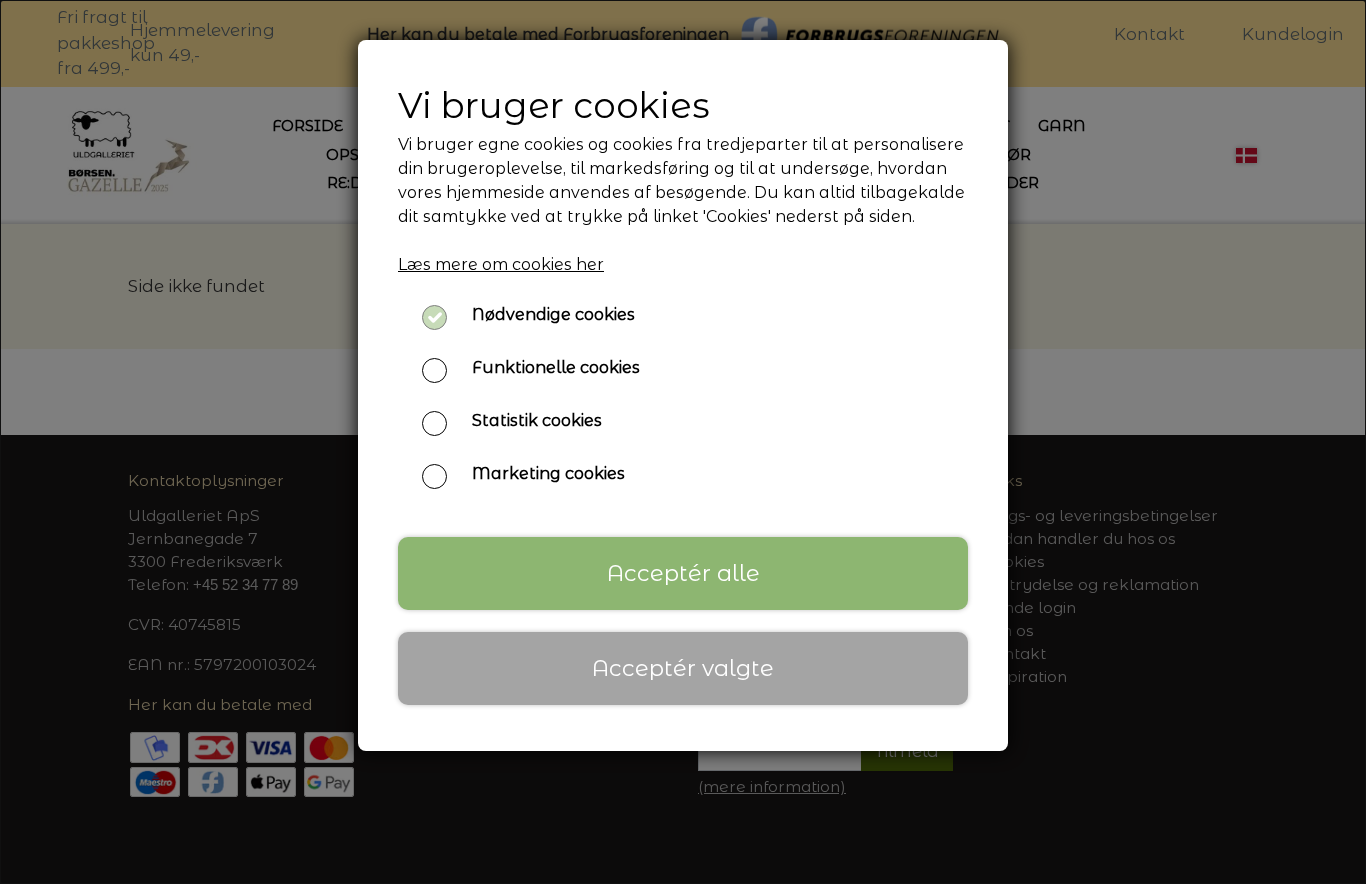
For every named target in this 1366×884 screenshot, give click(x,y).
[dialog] (683, 442)
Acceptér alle (683, 573)
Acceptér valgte (683, 668)
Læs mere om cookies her (501, 264)
